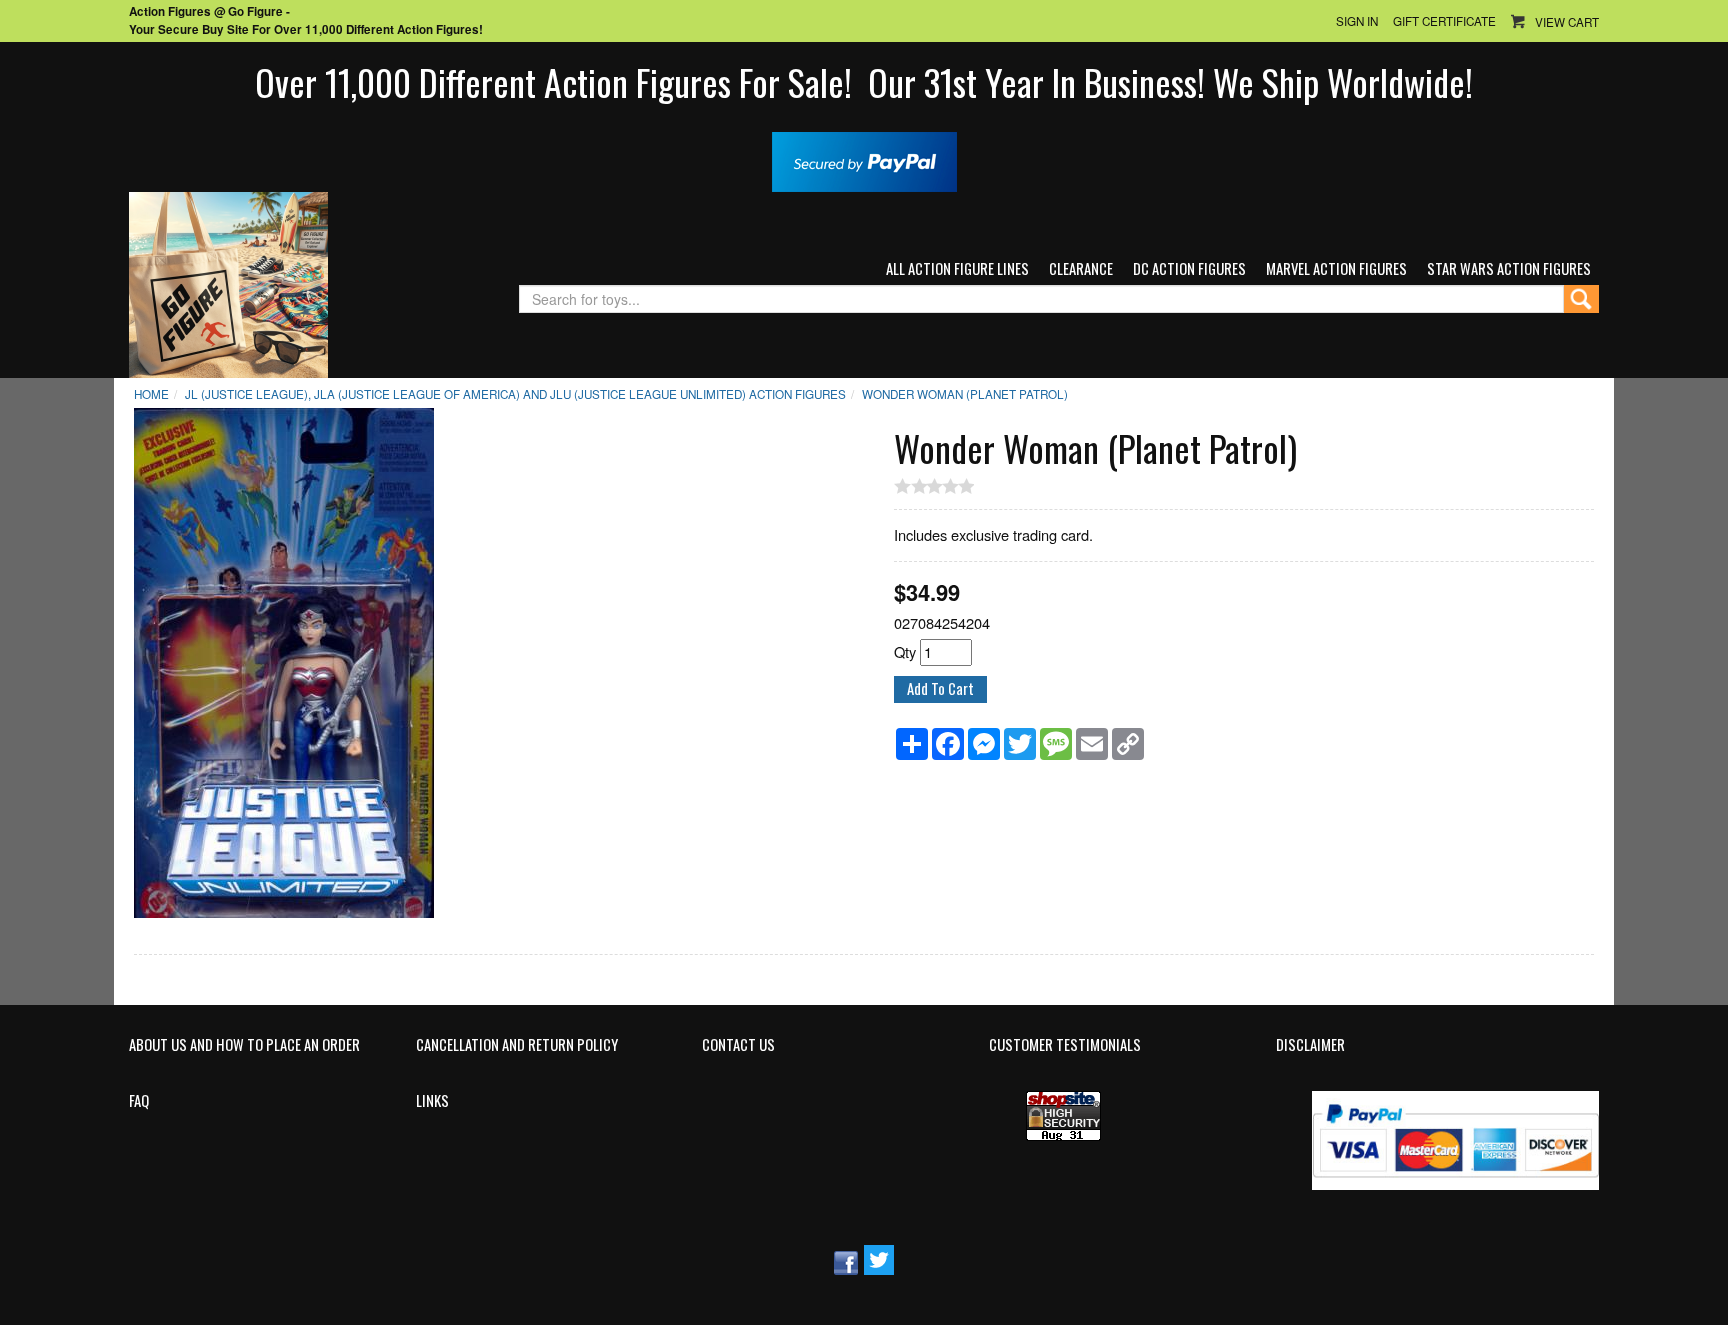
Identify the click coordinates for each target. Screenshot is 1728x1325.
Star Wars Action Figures (1509, 268)
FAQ (139, 1101)
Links (432, 1101)
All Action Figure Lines (957, 268)
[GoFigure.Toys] (228, 282)
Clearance (1081, 268)
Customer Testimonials (1065, 1045)
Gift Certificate (1444, 21)
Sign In (1357, 21)
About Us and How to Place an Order (244, 1045)
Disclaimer (1310, 1045)
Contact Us (738, 1045)
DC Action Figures (1189, 268)
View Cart (1567, 22)
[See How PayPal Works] (864, 159)
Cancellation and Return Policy (517, 1045)
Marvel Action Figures (1336, 268)
